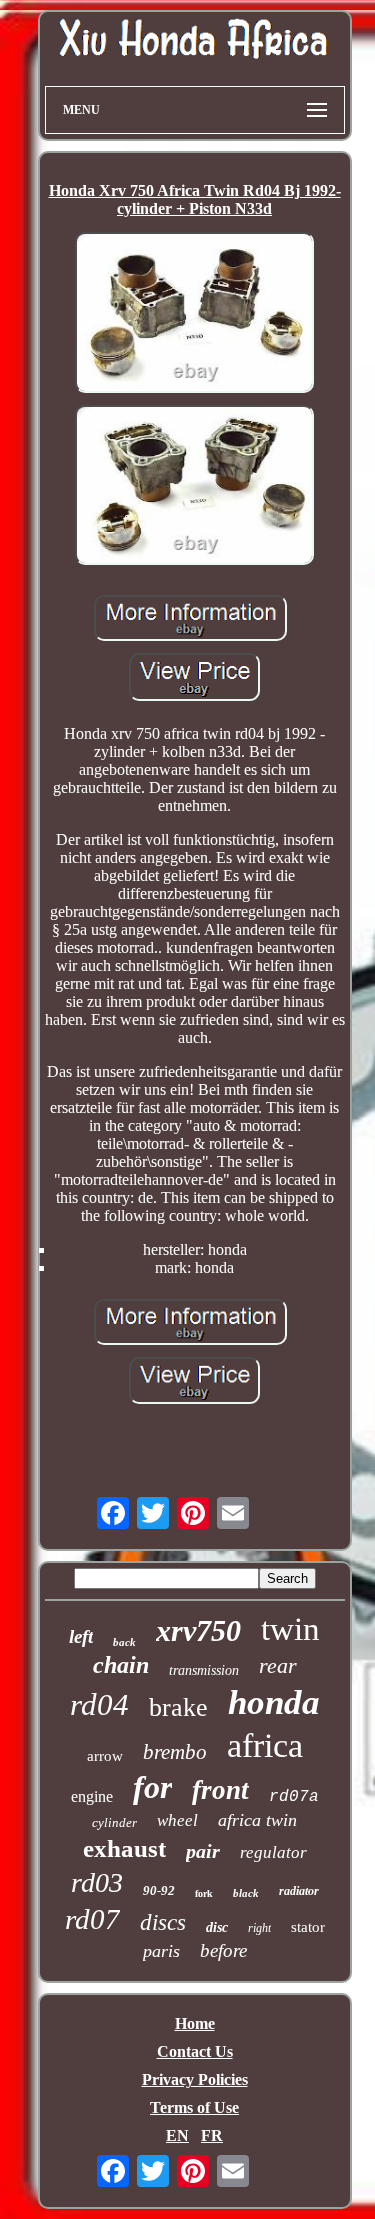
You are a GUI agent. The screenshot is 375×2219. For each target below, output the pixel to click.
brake (178, 1707)
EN (177, 2135)
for (152, 1787)
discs (163, 1922)
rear (278, 1665)
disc (217, 1927)
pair (203, 1851)
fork (204, 1893)
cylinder (114, 1822)
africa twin (257, 1820)
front (220, 1790)
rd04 (99, 1704)
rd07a (294, 1797)
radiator (299, 1891)
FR (212, 2135)
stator (308, 1927)
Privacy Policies (195, 2079)
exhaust (124, 1848)
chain (121, 1665)
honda (274, 1702)
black (246, 1893)
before (223, 1950)
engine (92, 1796)
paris (161, 1951)
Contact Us (195, 2051)
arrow (105, 1756)
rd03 (97, 1882)
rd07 (92, 1919)
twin (290, 1629)
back (124, 1642)
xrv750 (198, 1630)
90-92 (159, 1890)
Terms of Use (194, 2107)
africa (265, 1745)
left (81, 1636)
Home (195, 2023)
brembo (175, 1752)
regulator (273, 1852)
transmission (204, 1670)
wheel (177, 1820)
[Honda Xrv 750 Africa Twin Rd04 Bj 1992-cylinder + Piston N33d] (195, 314)
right (259, 1928)
